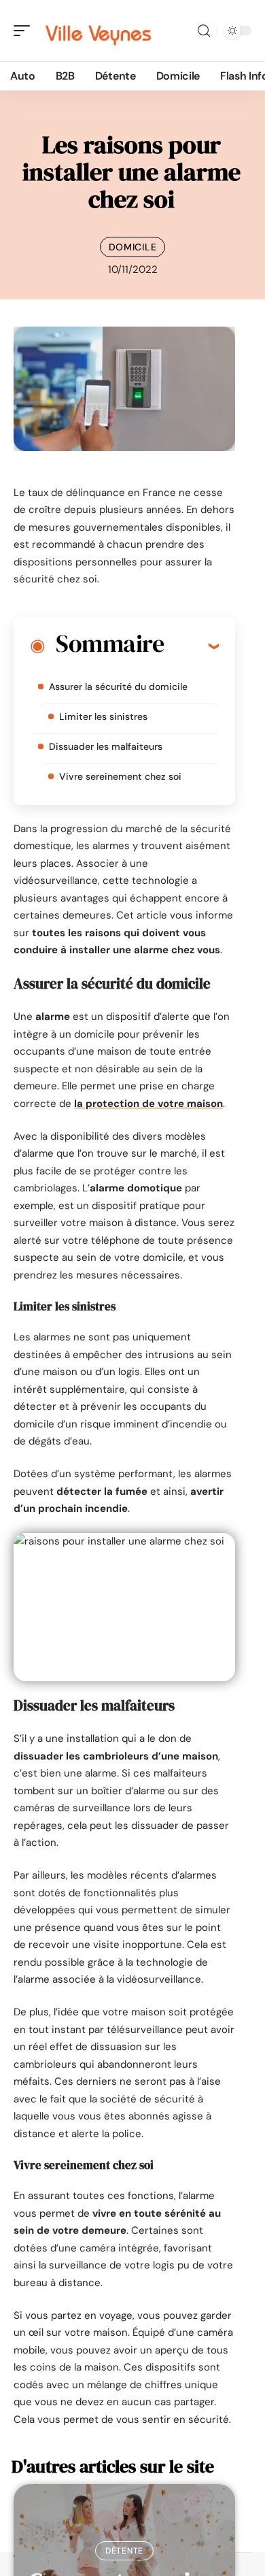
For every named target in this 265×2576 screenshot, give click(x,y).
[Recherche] (204, 31)
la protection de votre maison (148, 1104)
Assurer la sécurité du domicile (118, 687)
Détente (124, 2551)
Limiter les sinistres (103, 716)
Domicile (133, 247)
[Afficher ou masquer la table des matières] (191, 646)
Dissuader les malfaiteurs (106, 746)
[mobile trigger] (25, 31)
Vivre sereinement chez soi (120, 776)
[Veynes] (98, 31)
